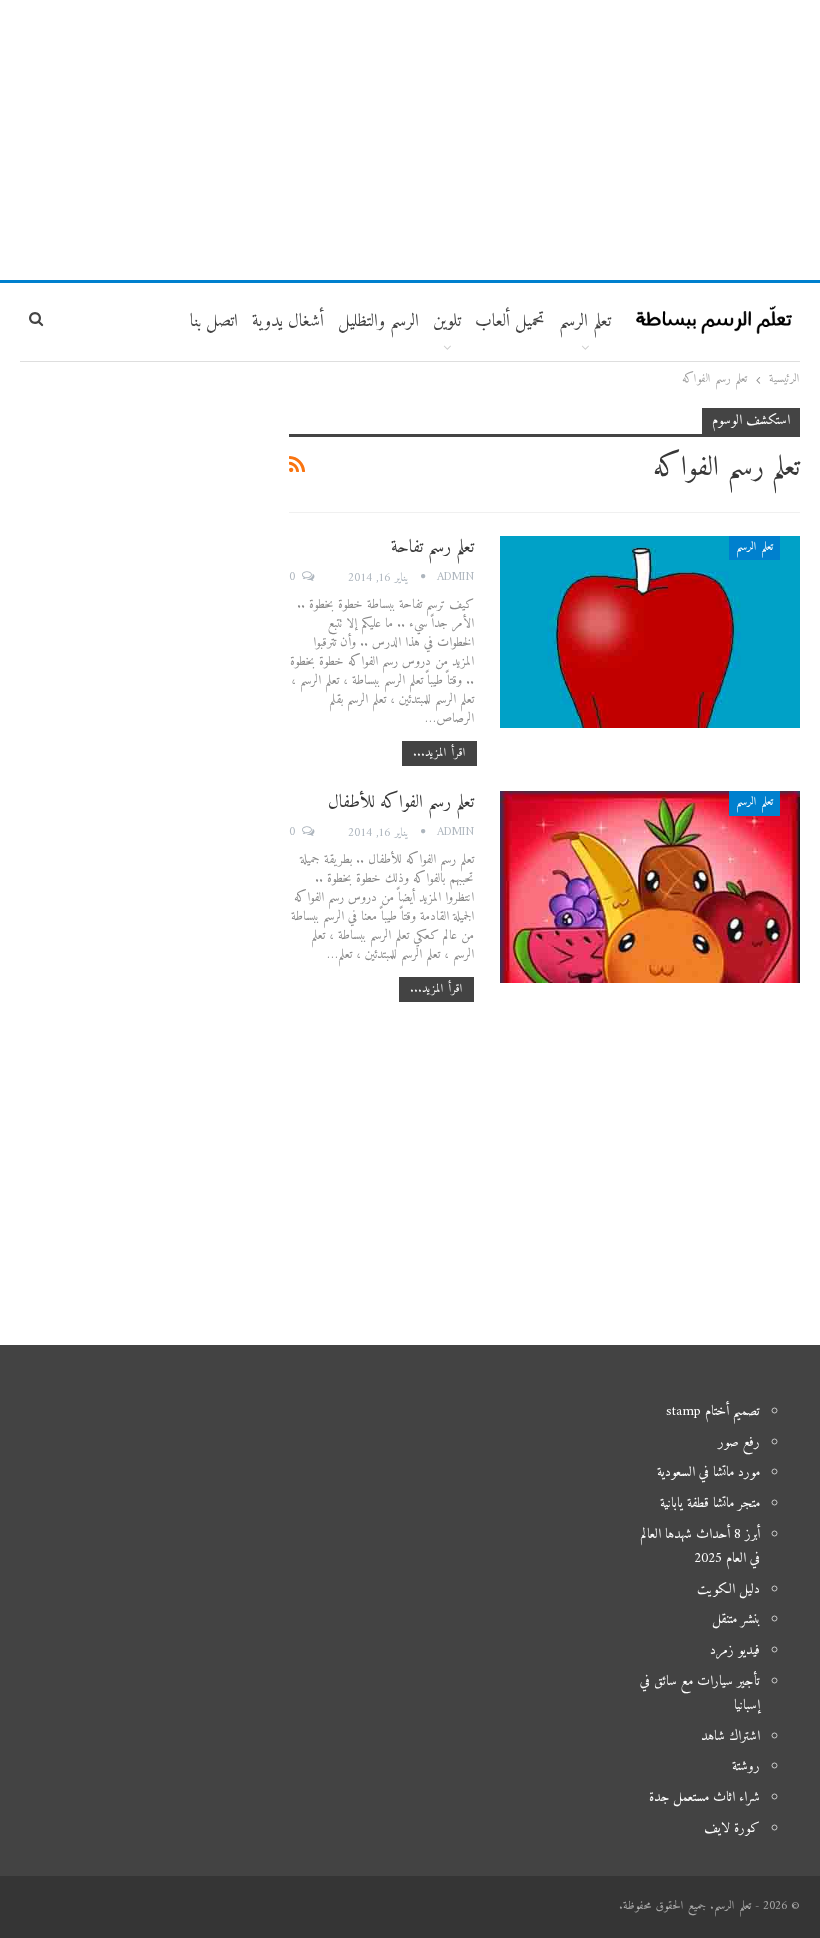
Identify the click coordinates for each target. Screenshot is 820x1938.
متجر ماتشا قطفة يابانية (710, 1503)
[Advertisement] (410, 140)
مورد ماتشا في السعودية (708, 1472)
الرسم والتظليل (378, 321)
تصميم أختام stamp (713, 1411)
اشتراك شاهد (730, 1736)
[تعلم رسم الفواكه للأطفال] (650, 887)
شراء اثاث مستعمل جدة (704, 1797)
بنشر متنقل (736, 1619)
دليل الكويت (728, 1589)
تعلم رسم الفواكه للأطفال (401, 802)
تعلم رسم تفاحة (432, 547)
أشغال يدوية (288, 321)
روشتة (746, 1766)
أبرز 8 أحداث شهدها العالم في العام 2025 (700, 1546)
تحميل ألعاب (510, 321)
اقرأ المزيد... (439, 753)
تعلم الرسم (585, 321)
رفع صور (739, 1442)
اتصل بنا (214, 321)
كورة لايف (732, 1828)
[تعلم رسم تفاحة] (650, 632)
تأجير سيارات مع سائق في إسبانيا (700, 1693)
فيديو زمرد (735, 1650)
